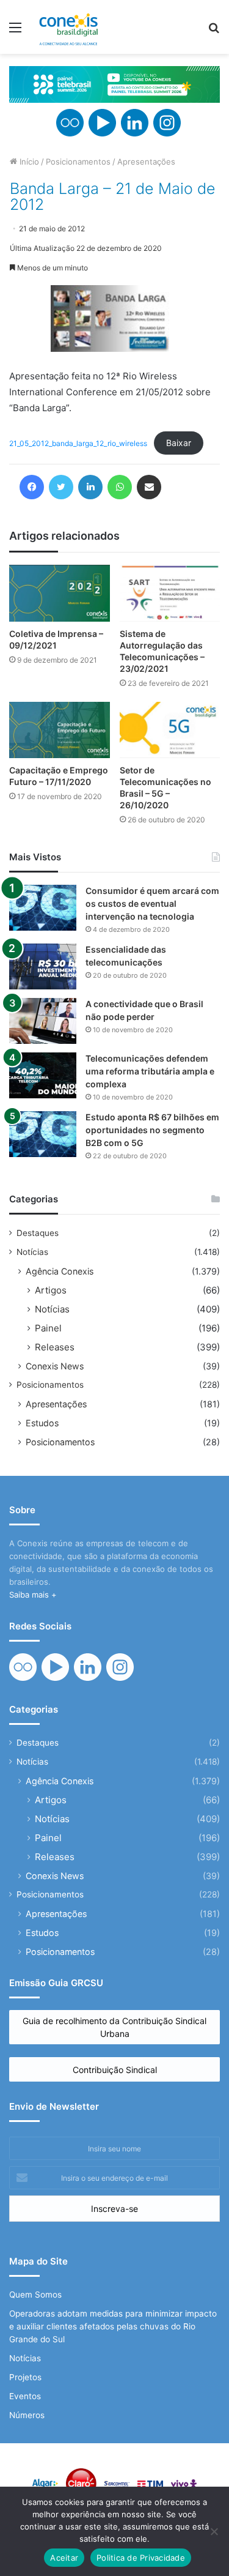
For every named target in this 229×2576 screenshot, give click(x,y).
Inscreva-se (114, 2209)
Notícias (32, 1252)
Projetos (25, 2377)
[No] (214, 2531)
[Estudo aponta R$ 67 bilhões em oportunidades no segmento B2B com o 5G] (43, 1134)
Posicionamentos (78, 162)
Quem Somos (35, 2295)
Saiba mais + (33, 1595)
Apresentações (146, 162)
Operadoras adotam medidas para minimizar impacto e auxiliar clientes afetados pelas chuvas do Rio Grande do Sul (113, 2326)
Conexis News (55, 1366)
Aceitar (64, 2558)
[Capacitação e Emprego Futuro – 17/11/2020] (60, 730)
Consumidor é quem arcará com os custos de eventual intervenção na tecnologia (152, 903)
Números (27, 2415)
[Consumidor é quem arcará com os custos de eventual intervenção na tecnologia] (43, 908)
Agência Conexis (60, 1271)
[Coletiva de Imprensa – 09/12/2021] (60, 593)
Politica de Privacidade (141, 2558)
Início (28, 162)
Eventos (25, 2396)
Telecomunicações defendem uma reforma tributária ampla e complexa (150, 1071)
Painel (48, 1328)
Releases (55, 1347)
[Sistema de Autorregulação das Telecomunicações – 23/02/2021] (170, 593)
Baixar (179, 443)
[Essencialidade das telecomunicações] (43, 966)
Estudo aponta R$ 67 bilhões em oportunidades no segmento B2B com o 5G (152, 1130)
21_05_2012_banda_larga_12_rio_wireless (78, 443)
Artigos (51, 1290)
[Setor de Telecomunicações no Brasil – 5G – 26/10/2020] (170, 730)
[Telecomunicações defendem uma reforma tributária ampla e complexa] (43, 1075)
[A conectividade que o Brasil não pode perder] (43, 1021)
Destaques (38, 1233)
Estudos (42, 1423)
